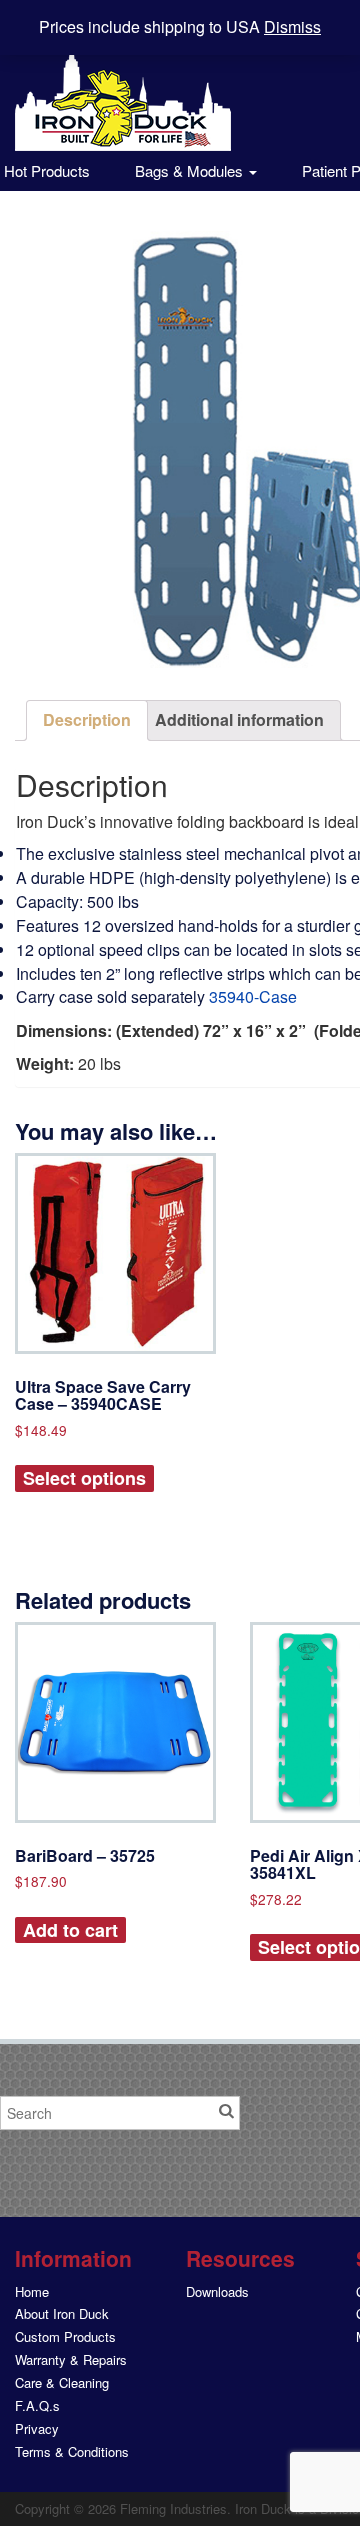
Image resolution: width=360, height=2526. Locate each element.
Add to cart (70, 1930)
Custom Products (65, 2336)
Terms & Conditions (72, 2451)
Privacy (37, 2428)
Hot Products (45, 170)
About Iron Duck (62, 2313)
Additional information (239, 719)
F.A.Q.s (37, 2405)
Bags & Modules (191, 170)
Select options (84, 1478)
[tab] (87, 720)
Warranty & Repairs (71, 2359)
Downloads (217, 2291)
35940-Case (253, 996)
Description (87, 719)
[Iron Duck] (123, 86)
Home (32, 2291)
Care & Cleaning (62, 2382)
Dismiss (292, 26)
